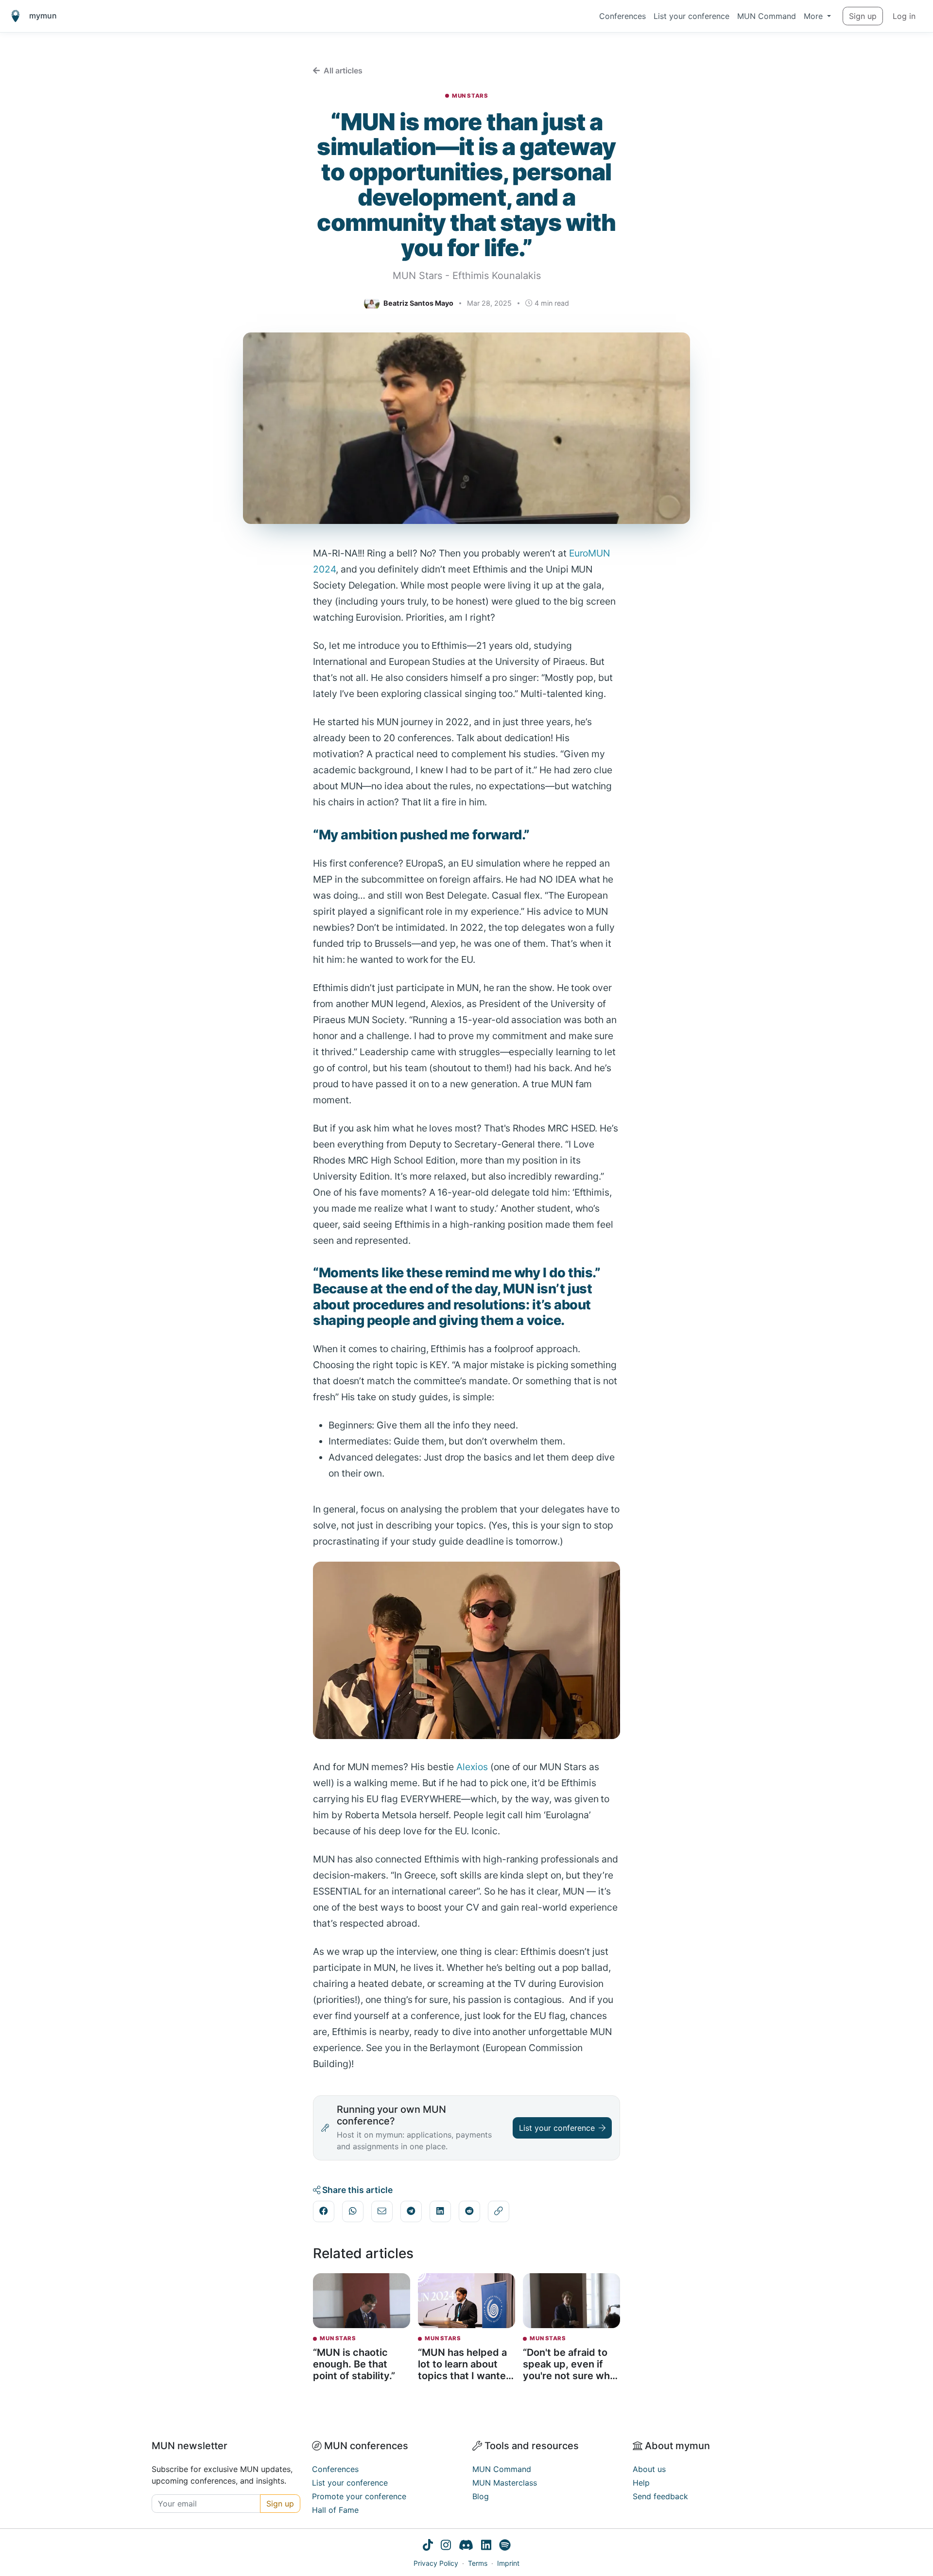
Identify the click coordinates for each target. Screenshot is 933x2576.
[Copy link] (499, 2211)
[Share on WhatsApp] (353, 2211)
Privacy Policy (436, 2563)
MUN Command (767, 16)
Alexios (473, 1767)
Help (641, 2483)
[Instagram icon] (446, 2546)
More (814, 16)
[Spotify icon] (505, 2546)
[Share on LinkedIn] (440, 2211)
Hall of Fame (335, 2510)
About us (649, 2469)
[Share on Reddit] (469, 2211)
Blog (481, 2496)
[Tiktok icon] (428, 2546)
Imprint (508, 2563)
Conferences (622, 16)
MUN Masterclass (505, 2483)
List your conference (691, 16)
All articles (343, 70)
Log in (904, 16)
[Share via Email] (382, 2211)
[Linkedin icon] (486, 2546)
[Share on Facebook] (324, 2211)
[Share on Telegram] (411, 2211)
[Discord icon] (466, 2546)
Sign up (863, 16)
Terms (478, 2563)
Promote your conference (359, 2496)
